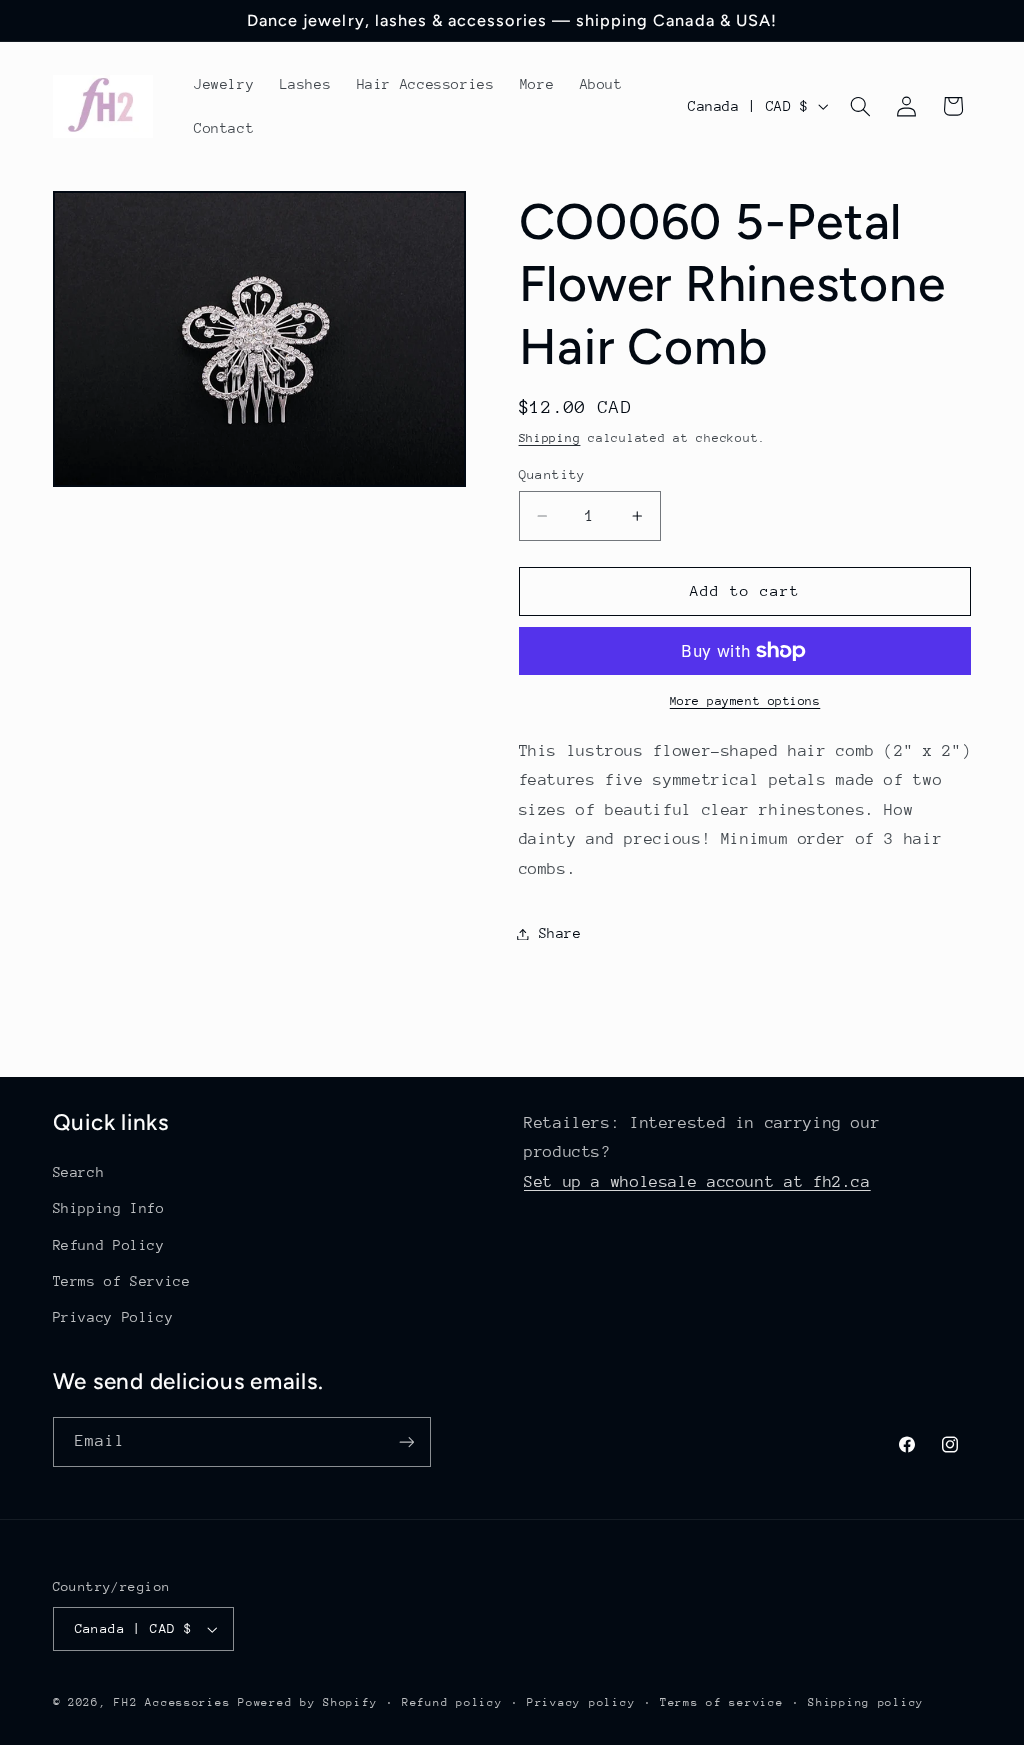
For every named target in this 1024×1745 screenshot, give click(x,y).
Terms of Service (122, 1281)
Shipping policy (866, 1702)
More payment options (745, 701)
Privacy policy (581, 1702)
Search (79, 1172)
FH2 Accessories (176, 1702)
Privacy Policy (113, 1317)
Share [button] (560, 933)
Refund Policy (109, 1245)
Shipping (550, 438)
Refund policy (452, 1702)
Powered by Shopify (307, 1702)
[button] (860, 106)
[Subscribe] (406, 1441)
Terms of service (722, 1702)
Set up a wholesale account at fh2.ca (697, 1182)
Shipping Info (109, 1208)
